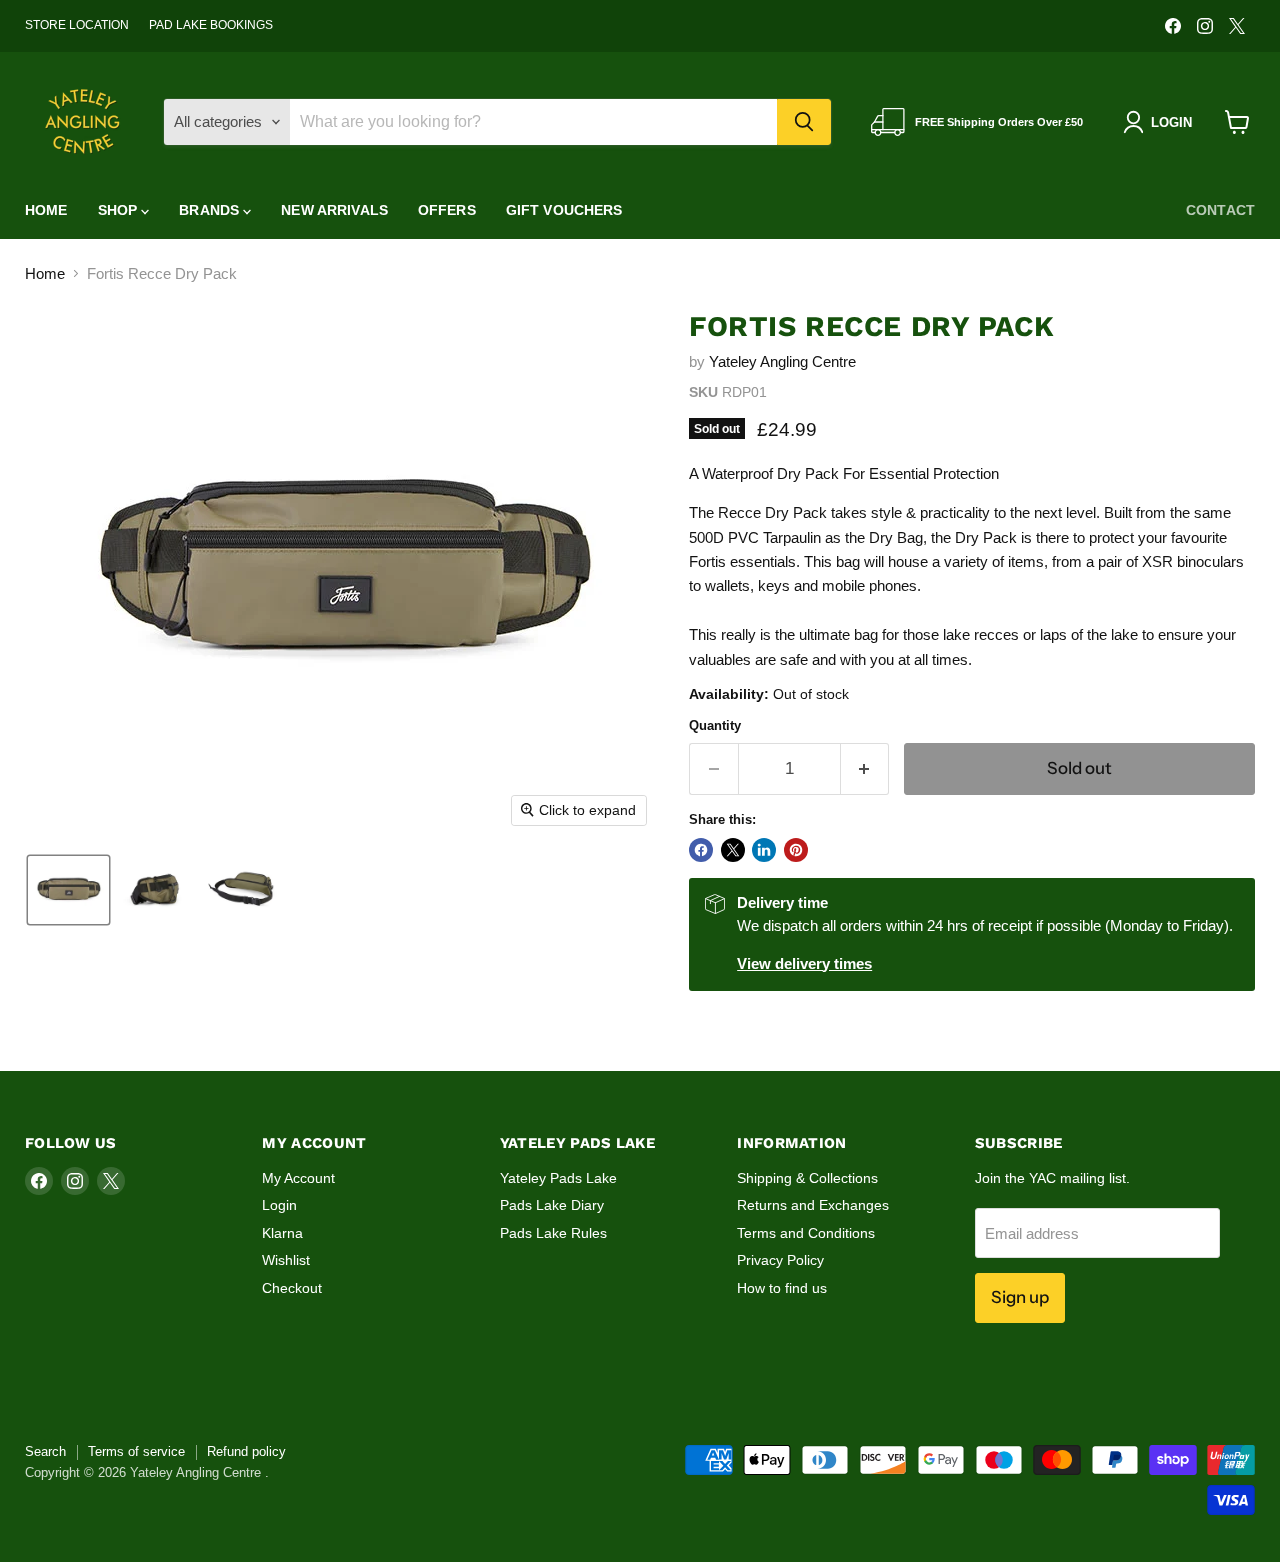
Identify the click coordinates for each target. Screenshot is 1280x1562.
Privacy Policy (780, 1260)
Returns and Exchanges (813, 1205)
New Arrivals (334, 210)
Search (45, 1451)
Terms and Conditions (806, 1233)
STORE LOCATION (77, 25)
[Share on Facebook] (701, 850)
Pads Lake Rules (553, 1233)
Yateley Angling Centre (782, 361)
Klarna (282, 1233)
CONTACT (1220, 210)
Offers (447, 210)
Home (46, 210)
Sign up (1020, 1297)
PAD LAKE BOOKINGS (211, 25)
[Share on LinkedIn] (764, 850)
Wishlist (286, 1260)
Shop (120, 210)
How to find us (782, 1288)
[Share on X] (733, 850)
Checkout (292, 1288)
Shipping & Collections (807, 1178)
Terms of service (136, 1451)
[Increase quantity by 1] (865, 768)
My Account (298, 1178)
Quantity (715, 725)
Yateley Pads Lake (558, 1178)
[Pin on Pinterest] (796, 850)
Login (279, 1205)
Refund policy (246, 1451)
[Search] (804, 122)
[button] (68, 890)
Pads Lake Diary (552, 1205)
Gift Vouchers (564, 210)
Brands (211, 210)
